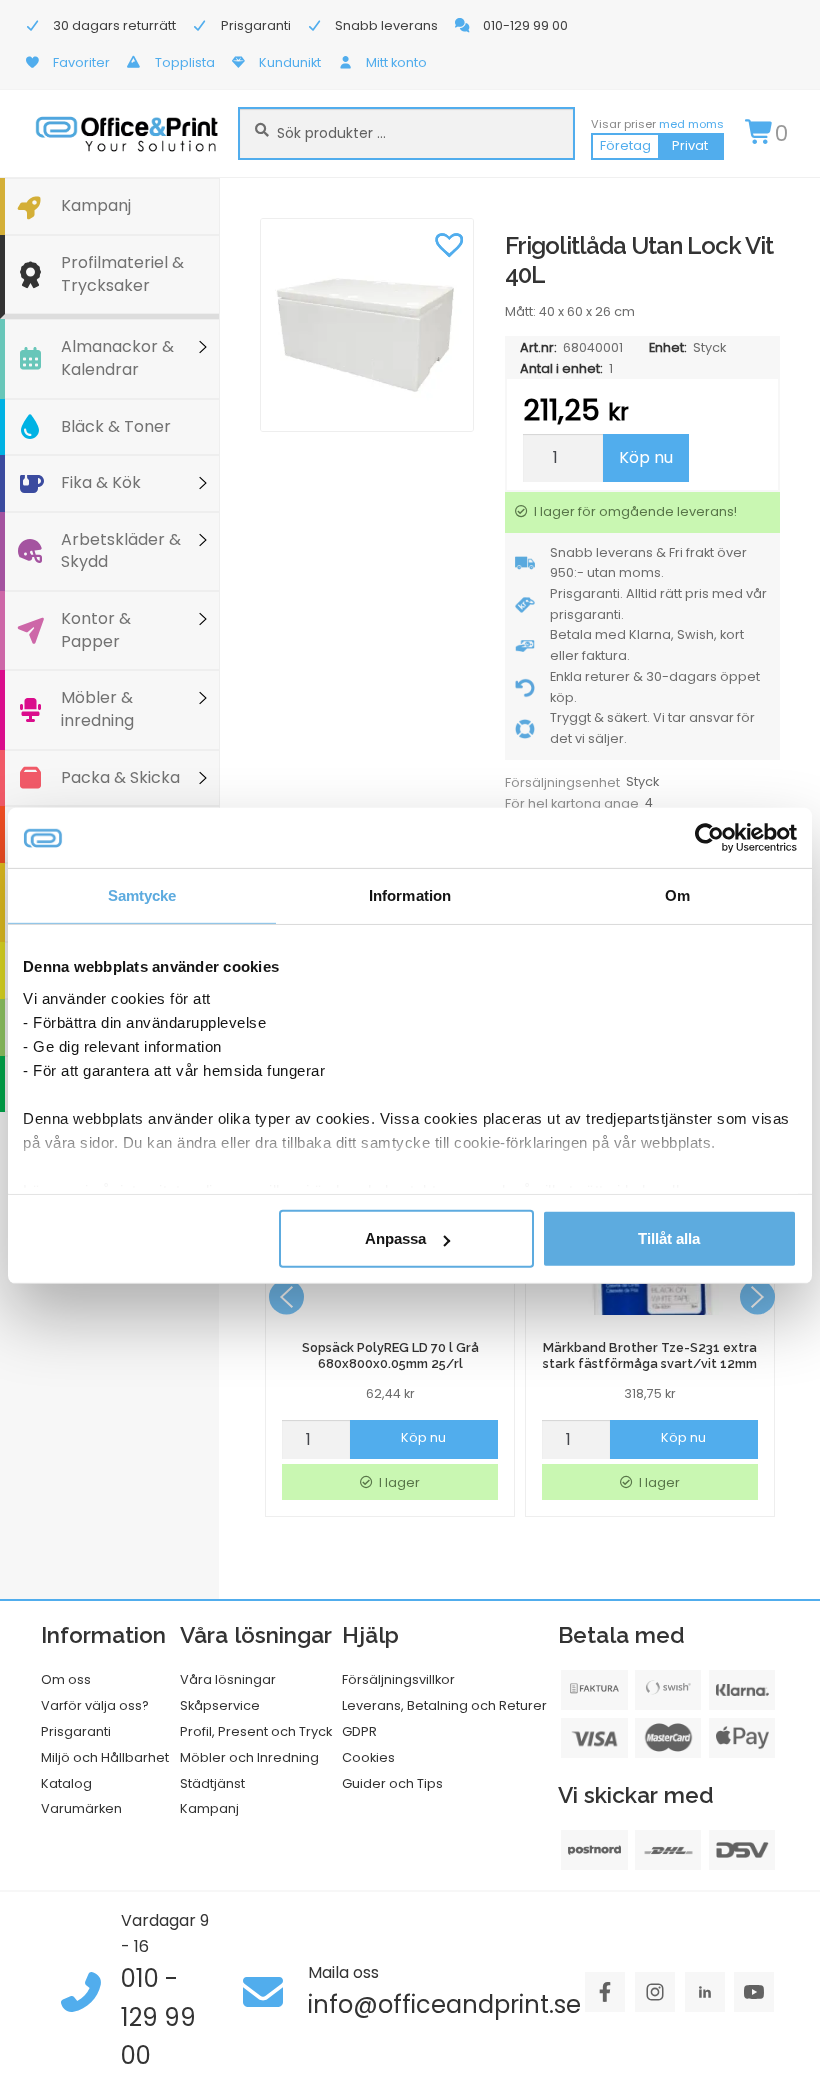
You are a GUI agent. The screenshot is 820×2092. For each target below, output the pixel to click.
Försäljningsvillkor (398, 1679)
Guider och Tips (392, 1783)
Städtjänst (212, 1783)
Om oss (66, 1679)
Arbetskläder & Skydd (121, 551)
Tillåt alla (669, 1238)
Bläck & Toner (116, 426)
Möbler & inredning (97, 709)
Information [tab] (410, 895)
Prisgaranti (76, 1731)
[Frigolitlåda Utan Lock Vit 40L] (367, 325)
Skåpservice (220, 1705)
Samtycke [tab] (142, 895)
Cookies (368, 1757)
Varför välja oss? (95, 1705)
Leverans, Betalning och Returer (444, 1705)
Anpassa (395, 1238)
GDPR (359, 1731)
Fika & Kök (101, 482)
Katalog (66, 1783)
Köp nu (646, 457)
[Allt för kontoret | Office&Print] (127, 133)
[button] (449, 243)
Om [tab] (677, 895)
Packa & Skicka (120, 777)
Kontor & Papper (96, 630)
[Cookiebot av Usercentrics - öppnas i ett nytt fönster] (709, 838)
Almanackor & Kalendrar (117, 358)
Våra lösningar (228, 1679)
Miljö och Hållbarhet (105, 1757)
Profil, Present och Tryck (256, 1731)
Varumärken (81, 1808)
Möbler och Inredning (249, 1757)
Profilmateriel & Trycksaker (122, 274)
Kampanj (96, 205)
